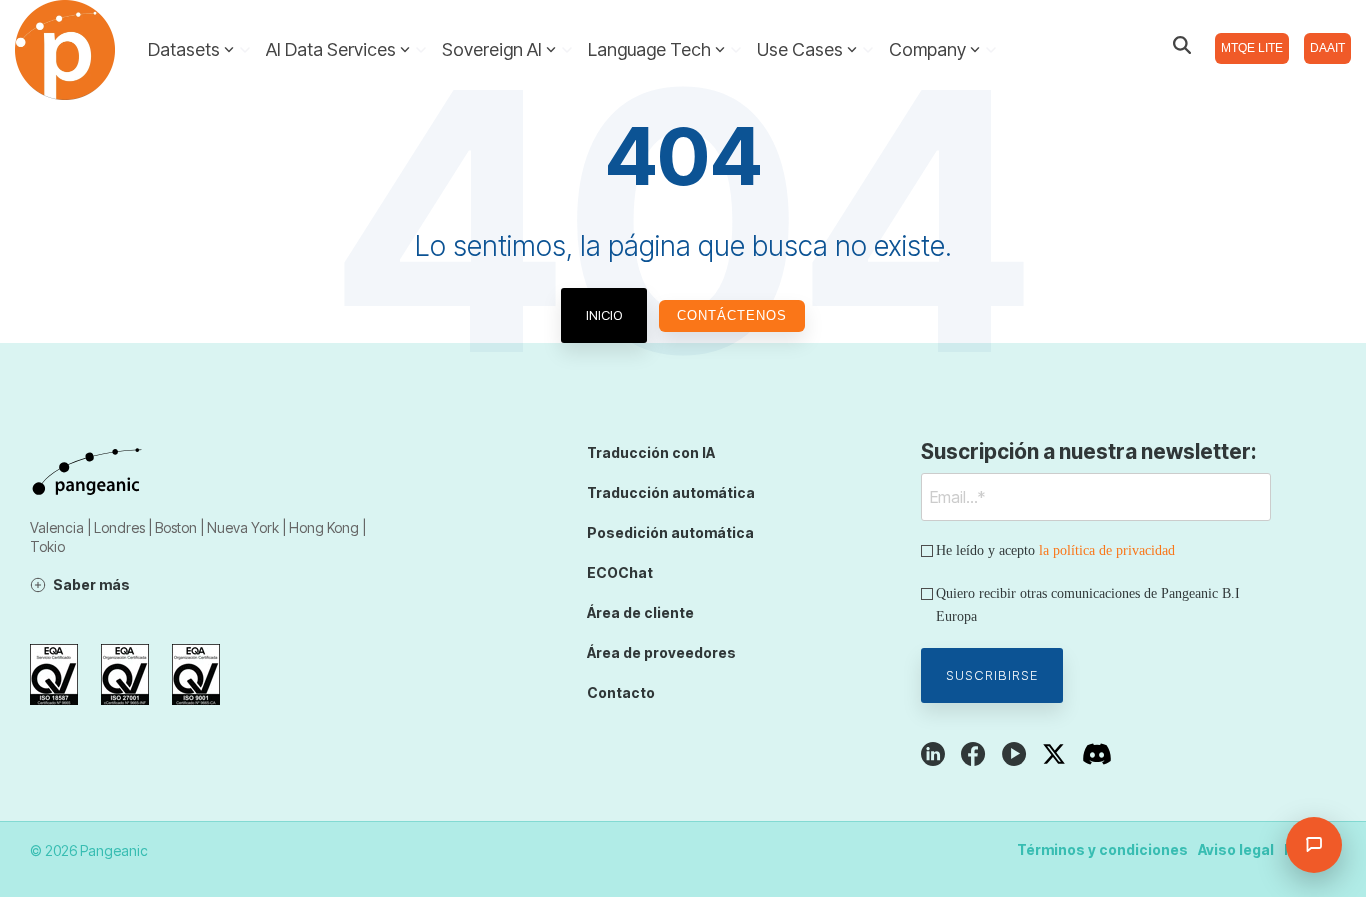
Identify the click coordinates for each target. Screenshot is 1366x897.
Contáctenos (732, 315)
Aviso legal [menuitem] (1236, 849)
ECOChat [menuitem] (620, 572)
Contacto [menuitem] (621, 692)
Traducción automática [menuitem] (671, 492)
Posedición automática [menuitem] (670, 532)
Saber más (91, 584)
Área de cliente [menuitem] (640, 612)
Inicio (604, 315)
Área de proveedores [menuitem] (661, 652)
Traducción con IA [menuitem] (651, 452)
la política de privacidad (1107, 550)
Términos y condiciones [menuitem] (1102, 849)
